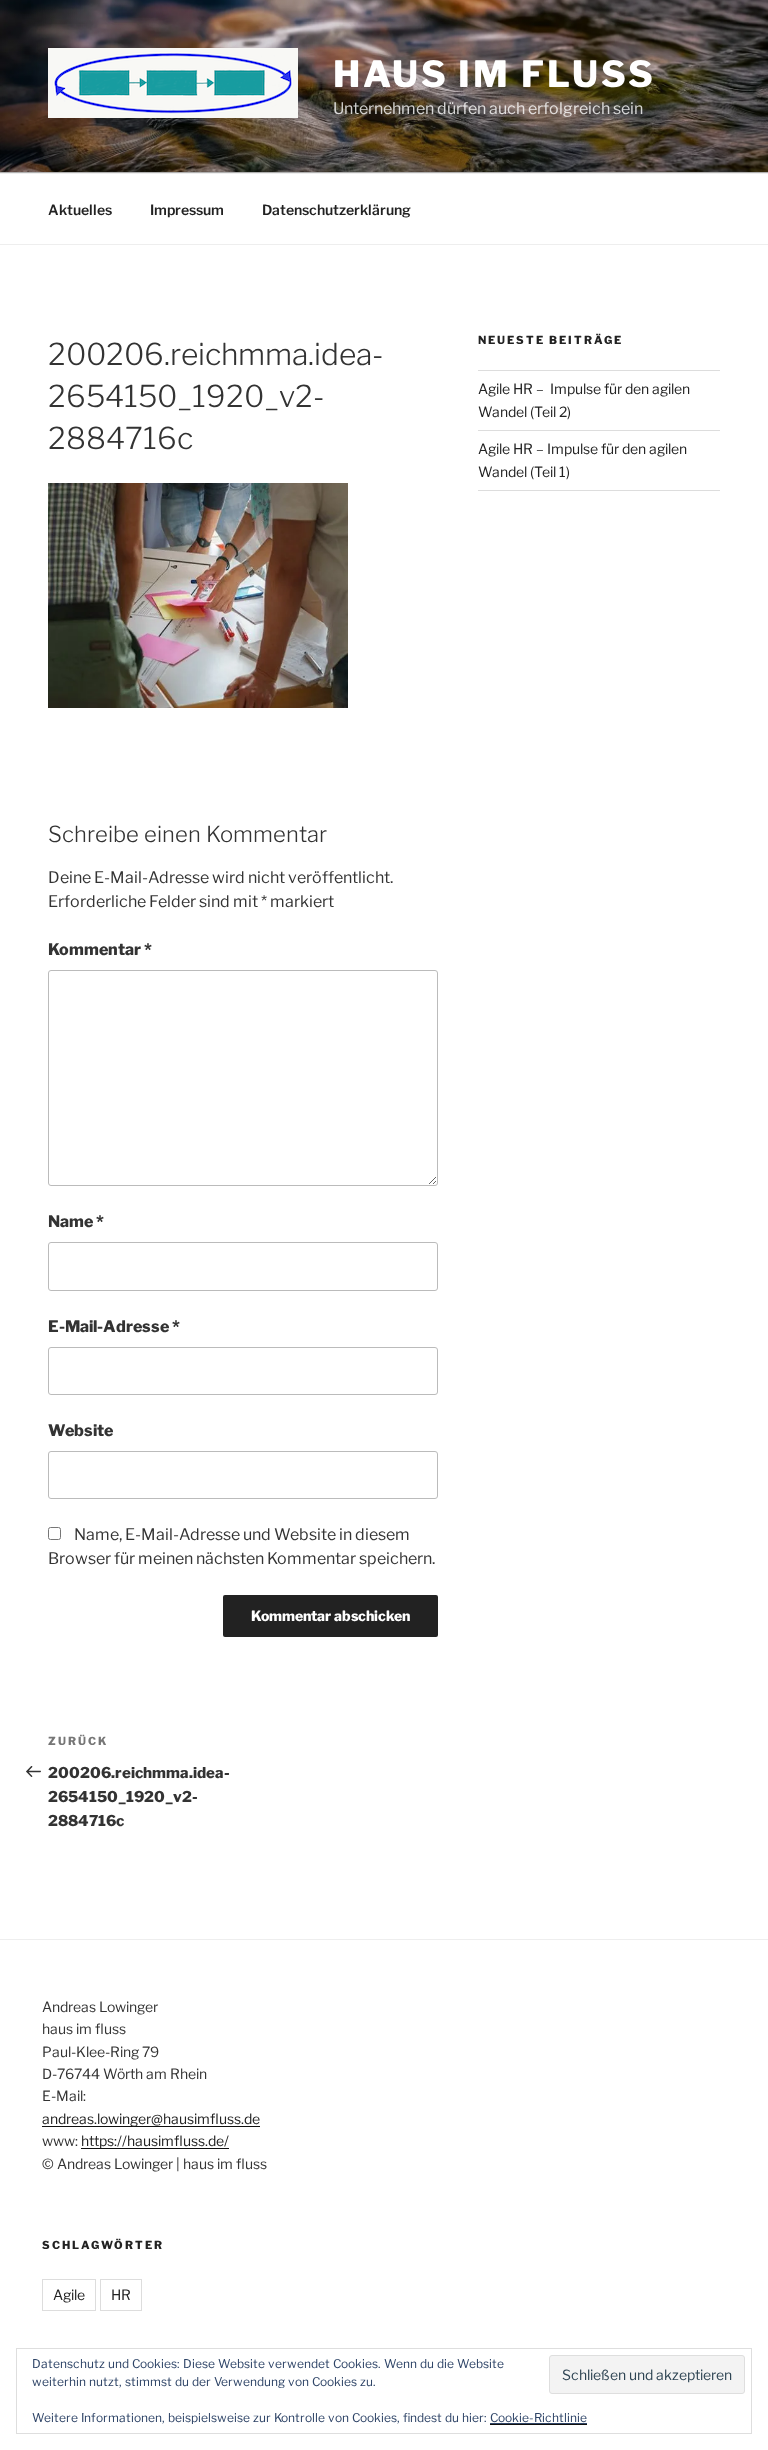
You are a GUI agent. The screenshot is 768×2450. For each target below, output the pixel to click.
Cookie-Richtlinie (538, 2417)
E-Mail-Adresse (114, 1326)
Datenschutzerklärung (336, 209)
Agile (69, 2294)
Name (76, 1221)
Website (80, 1430)
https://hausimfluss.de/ (155, 2140)
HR (121, 2294)
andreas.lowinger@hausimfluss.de (151, 2118)
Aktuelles (80, 209)
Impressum (187, 209)
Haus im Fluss (494, 74)
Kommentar (100, 949)
